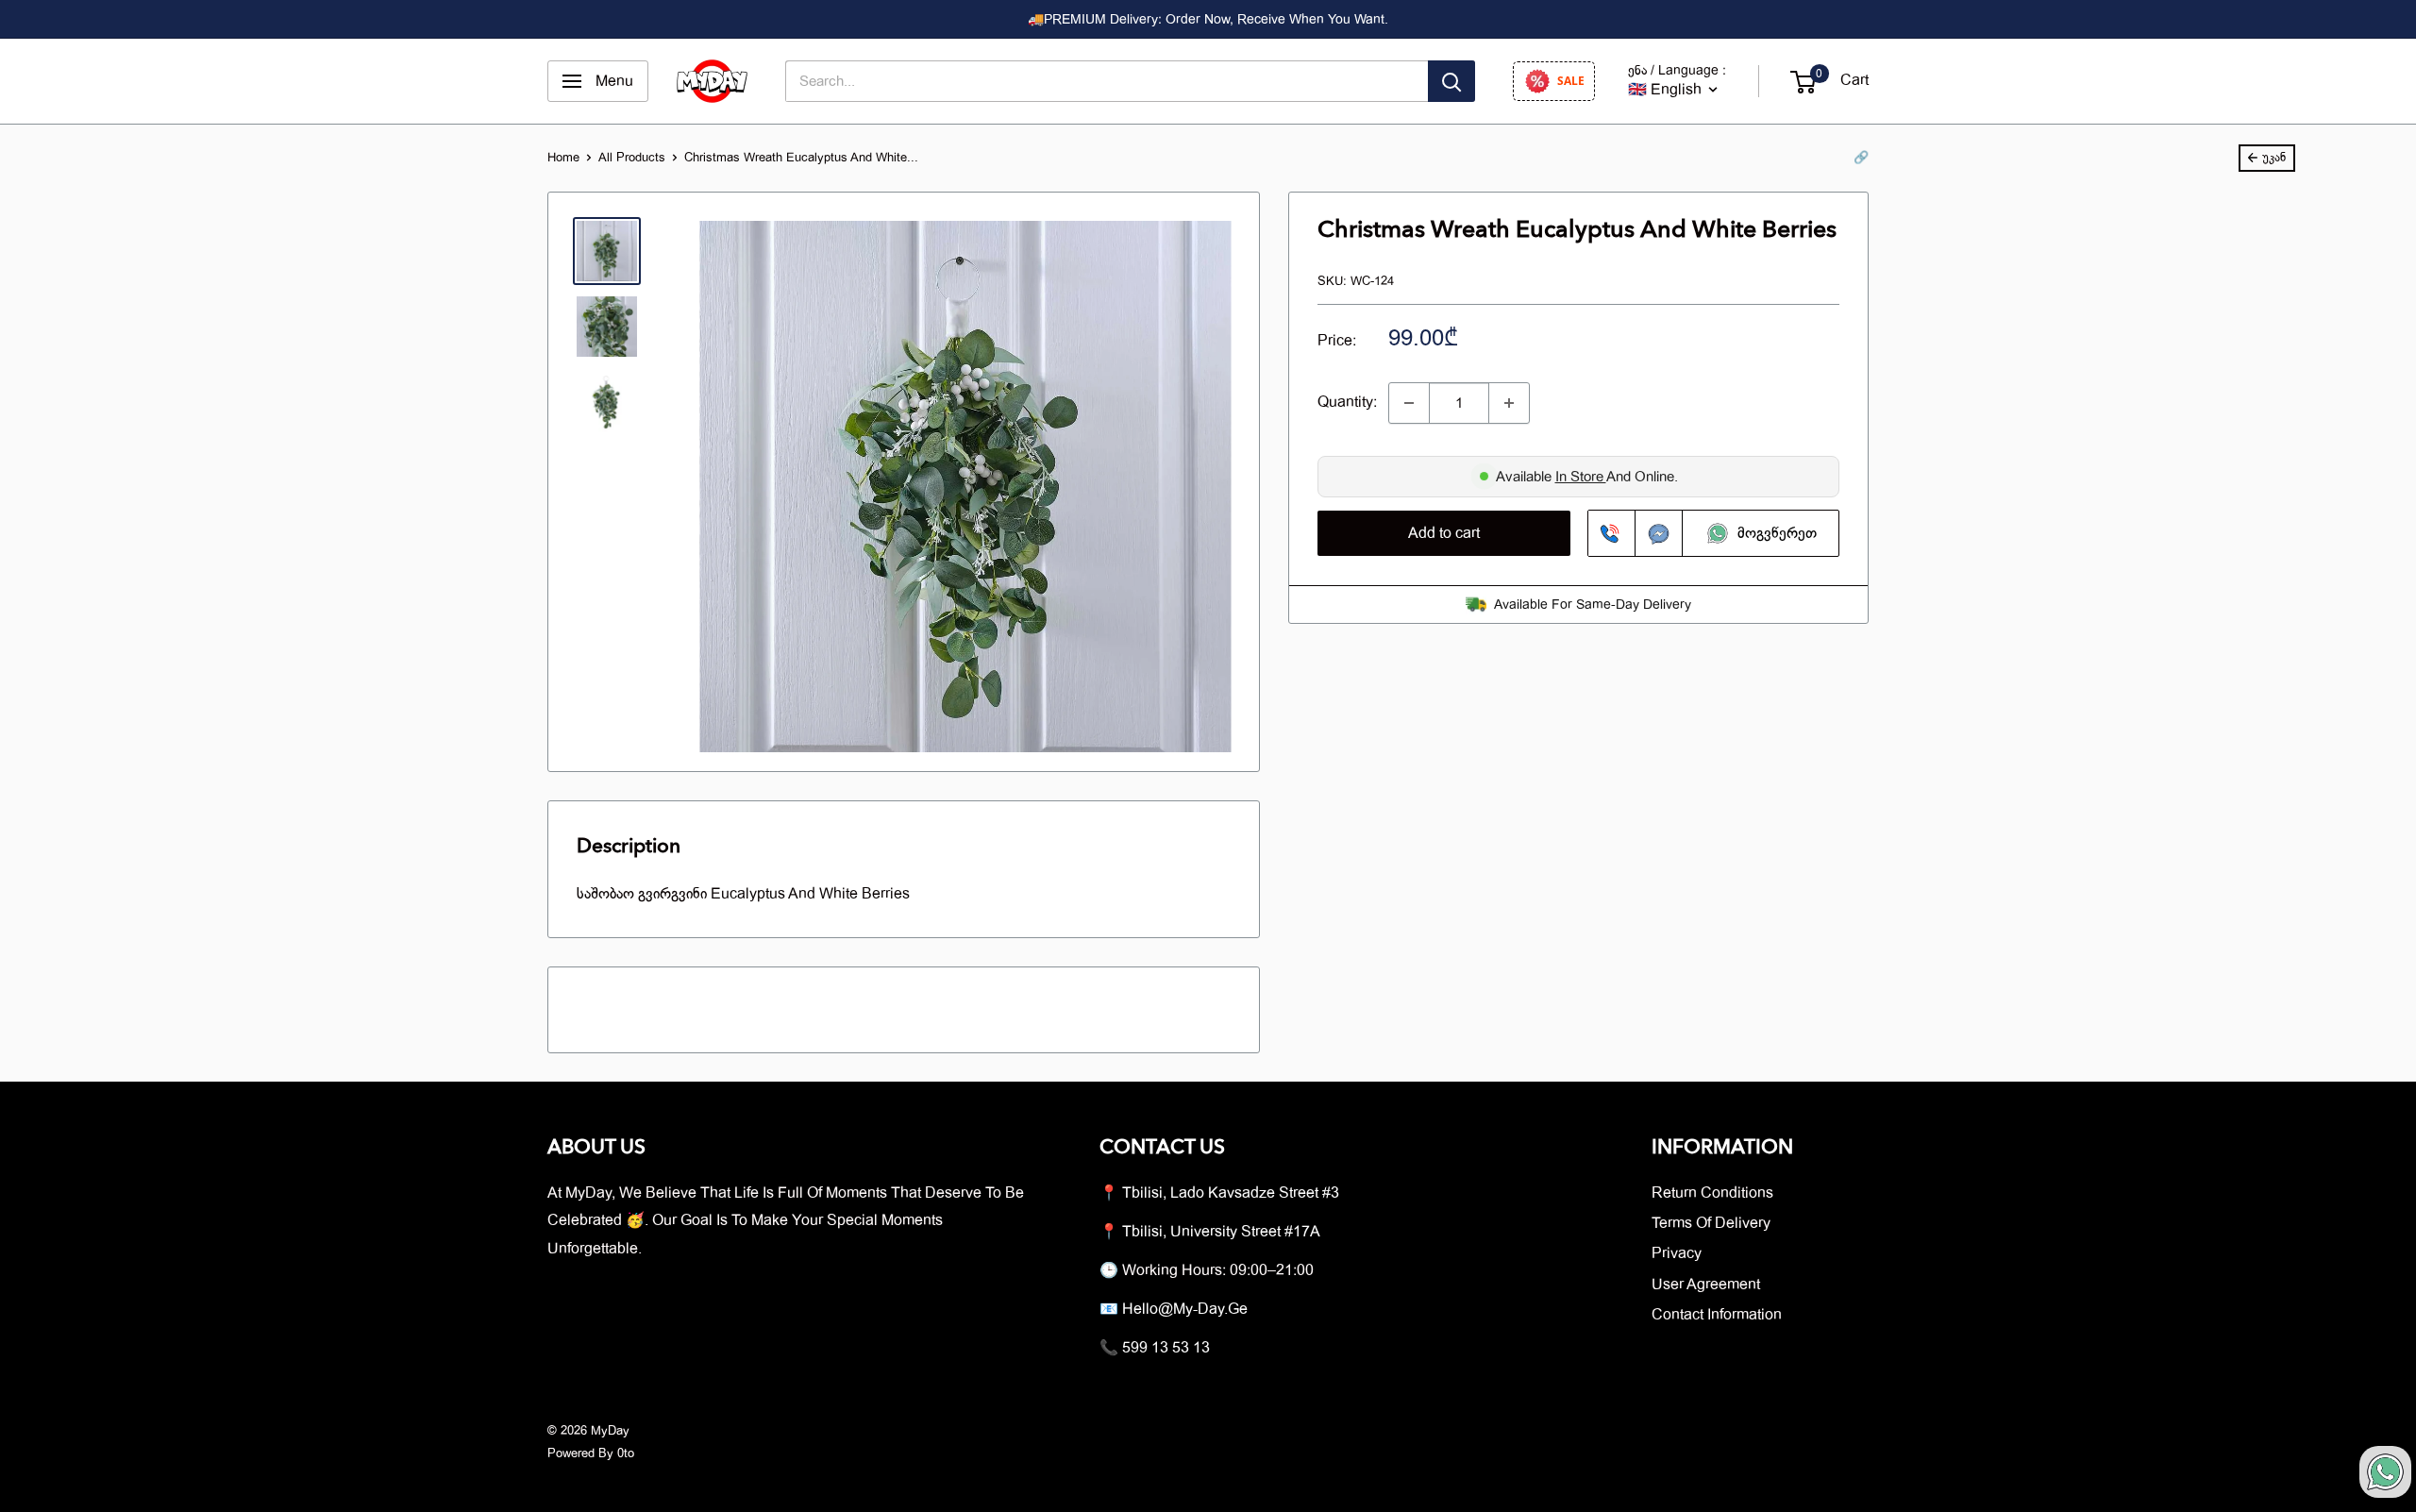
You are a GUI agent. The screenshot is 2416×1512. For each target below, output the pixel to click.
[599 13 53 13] (1612, 533)
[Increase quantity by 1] (1509, 403)
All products (632, 157)
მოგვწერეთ (1774, 533)
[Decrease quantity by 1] (1409, 403)
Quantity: (1347, 402)
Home (563, 157)
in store (1581, 477)
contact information (1717, 1315)
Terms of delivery (1711, 1223)
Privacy (1677, 1253)
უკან (2274, 157)
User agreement (1706, 1285)
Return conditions (1712, 1193)
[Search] (1451, 81)
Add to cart (1444, 533)
